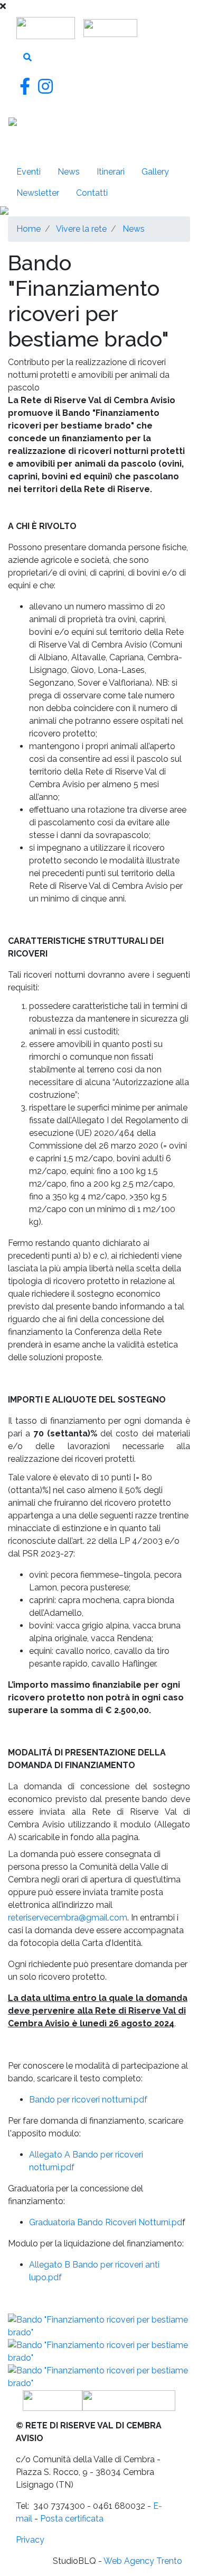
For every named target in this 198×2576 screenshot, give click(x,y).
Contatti (92, 193)
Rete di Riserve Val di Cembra (117, 125)
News (134, 229)
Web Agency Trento (143, 2561)
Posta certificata (72, 2519)
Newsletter (38, 193)
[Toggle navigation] (23, 147)
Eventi (29, 172)
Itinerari (111, 172)
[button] (99, 2326)
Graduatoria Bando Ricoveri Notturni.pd (106, 2222)
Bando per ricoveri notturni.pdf (88, 2100)
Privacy (30, 2540)
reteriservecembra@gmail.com (68, 1918)
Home (29, 229)
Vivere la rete (81, 229)
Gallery (155, 172)
